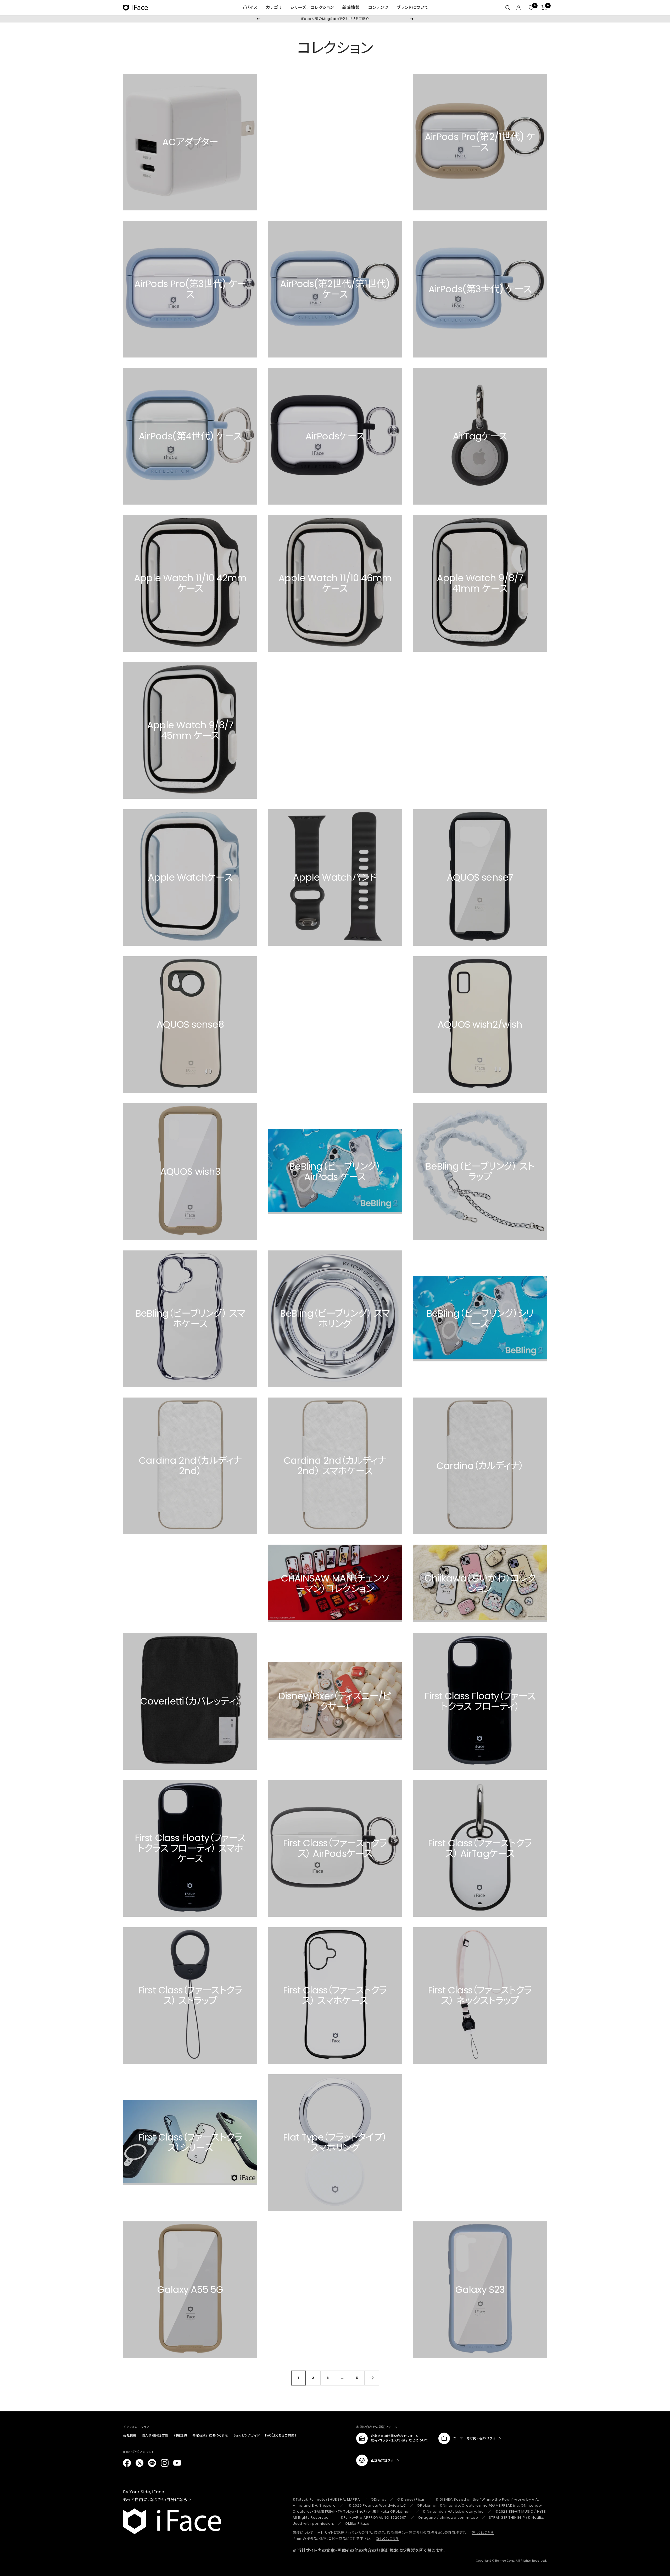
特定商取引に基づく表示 (210, 2435)
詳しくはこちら (483, 2533)
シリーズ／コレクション (312, 7)
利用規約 (180, 2435)
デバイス (250, 7)
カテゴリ (274, 7)
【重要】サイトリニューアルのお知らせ (335, 19)
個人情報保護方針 (155, 2435)
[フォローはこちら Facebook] (127, 2463)
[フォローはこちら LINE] (152, 2463)
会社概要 (130, 2435)
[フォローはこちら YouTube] (177, 2463)
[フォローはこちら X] (139, 2463)
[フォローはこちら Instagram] (165, 2463)
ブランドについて (413, 7)
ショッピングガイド (247, 2435)
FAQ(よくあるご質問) (281, 2435)
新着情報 (351, 7)
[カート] (544, 8)
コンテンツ (378, 7)
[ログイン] (519, 8)
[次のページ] (372, 2378)
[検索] (508, 8)
